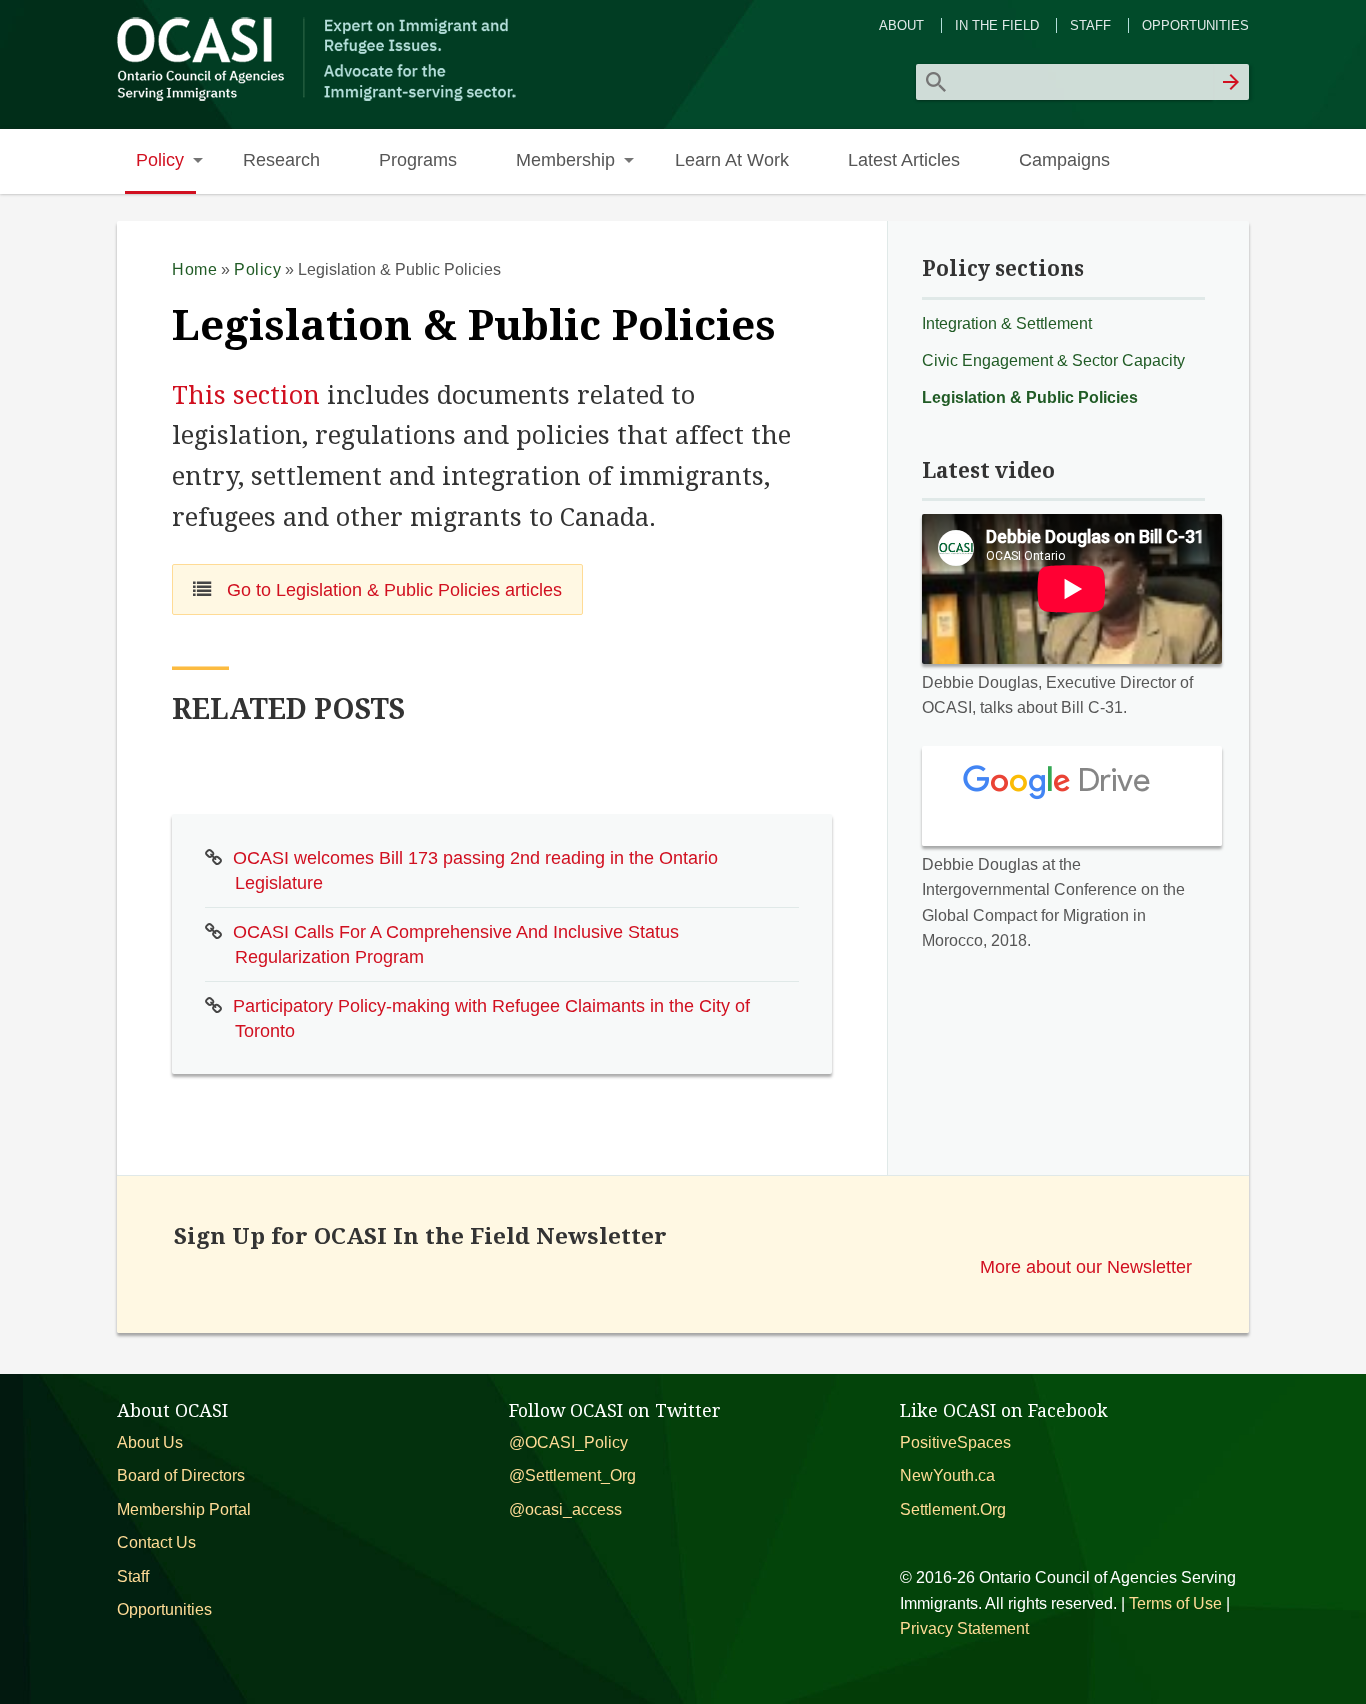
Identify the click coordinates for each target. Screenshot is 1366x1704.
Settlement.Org (953, 1509)
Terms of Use (1175, 1603)
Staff (1090, 25)
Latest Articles (904, 159)
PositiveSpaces (955, 1442)
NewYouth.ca (947, 1475)
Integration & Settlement (1007, 323)
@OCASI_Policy (568, 1442)
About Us (150, 1442)
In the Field (997, 25)
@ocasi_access (565, 1509)
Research (281, 159)
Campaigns (1064, 159)
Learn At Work (732, 159)
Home (194, 269)
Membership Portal (184, 1509)
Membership (565, 159)
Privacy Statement (964, 1628)
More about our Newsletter (1086, 1266)
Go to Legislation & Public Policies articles (392, 589)
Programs (418, 159)
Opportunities (1195, 25)
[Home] (319, 98)
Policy (160, 159)
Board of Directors (181, 1475)
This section (246, 395)
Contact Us (156, 1542)
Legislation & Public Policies (1030, 397)
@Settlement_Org (572, 1475)
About (901, 25)
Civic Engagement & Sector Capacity (1053, 360)
